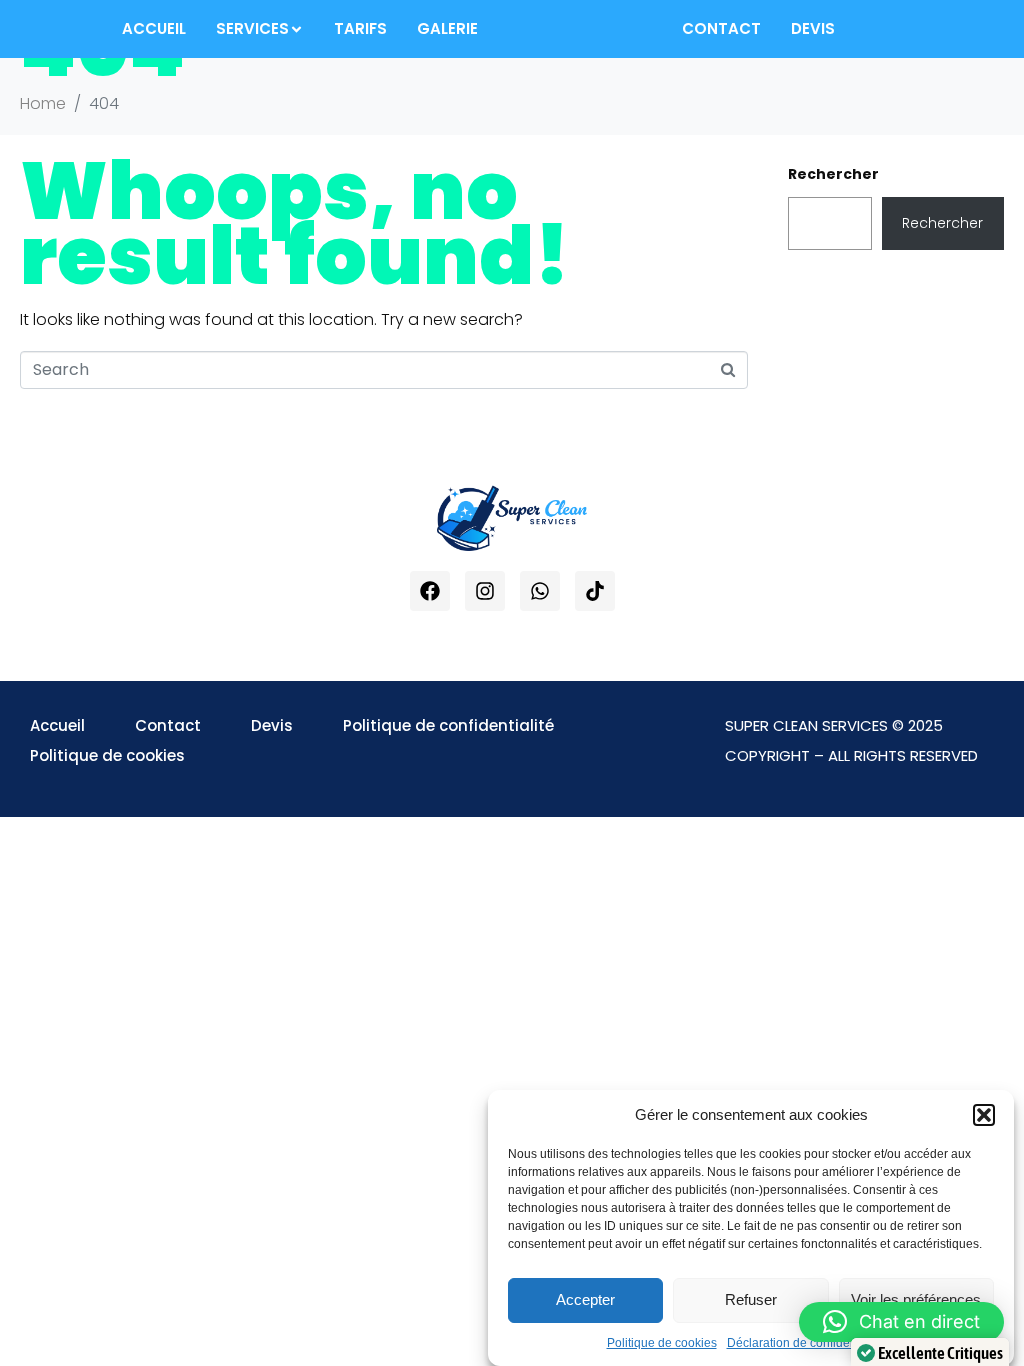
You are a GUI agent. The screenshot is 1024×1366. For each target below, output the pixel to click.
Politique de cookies (662, 1343)
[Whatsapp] (540, 591)
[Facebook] (430, 591)
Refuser (751, 1299)
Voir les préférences (916, 1299)
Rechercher (833, 174)
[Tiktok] (595, 591)
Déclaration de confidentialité (806, 1343)
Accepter (585, 1299)
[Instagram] (485, 591)
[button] (984, 1115)
